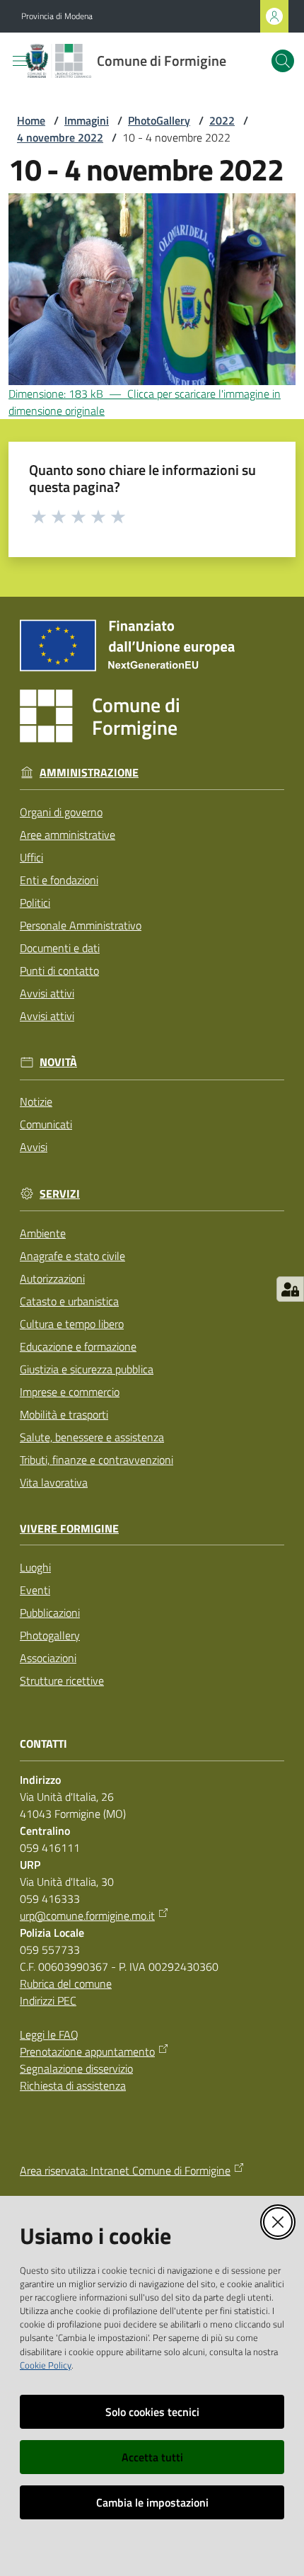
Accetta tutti (152, 2457)
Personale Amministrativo (81, 925)
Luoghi (35, 1567)
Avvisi (34, 1147)
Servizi (60, 1194)
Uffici (31, 857)
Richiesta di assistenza (73, 2085)
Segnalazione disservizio (76, 2068)
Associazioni (48, 1658)
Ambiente (43, 1233)
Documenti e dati (60, 948)
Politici (35, 903)
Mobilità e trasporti (64, 1414)
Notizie (36, 1101)
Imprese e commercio (70, 1392)
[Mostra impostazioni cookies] (290, 1289)
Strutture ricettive (62, 1681)
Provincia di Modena (57, 16)
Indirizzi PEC (48, 2000)
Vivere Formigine (69, 1529)
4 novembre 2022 (60, 137)
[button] (283, 61)
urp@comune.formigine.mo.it (87, 1916)
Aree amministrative (68, 835)
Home (31, 120)
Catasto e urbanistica (69, 1301)
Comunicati (46, 1124)
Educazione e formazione (78, 1346)
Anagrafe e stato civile (72, 1256)
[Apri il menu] (20, 61)
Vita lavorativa (54, 1482)
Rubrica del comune (66, 1983)
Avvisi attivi (47, 993)
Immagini (87, 120)
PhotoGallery (159, 120)
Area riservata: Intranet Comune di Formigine (125, 2170)
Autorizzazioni (52, 1278)
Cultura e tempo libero (72, 1324)
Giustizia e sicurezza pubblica (87, 1369)
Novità (58, 1062)
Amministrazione (89, 773)
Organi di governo (61, 812)
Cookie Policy (46, 2365)
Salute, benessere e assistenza (92, 1437)
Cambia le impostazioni (152, 2502)
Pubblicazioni (50, 1613)
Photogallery (50, 1635)
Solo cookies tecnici (152, 2412)
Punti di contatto (59, 971)
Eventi (35, 1590)
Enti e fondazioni (59, 880)
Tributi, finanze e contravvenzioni (97, 1460)
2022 (222, 120)
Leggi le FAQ (49, 2034)
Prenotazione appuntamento (87, 2051)
